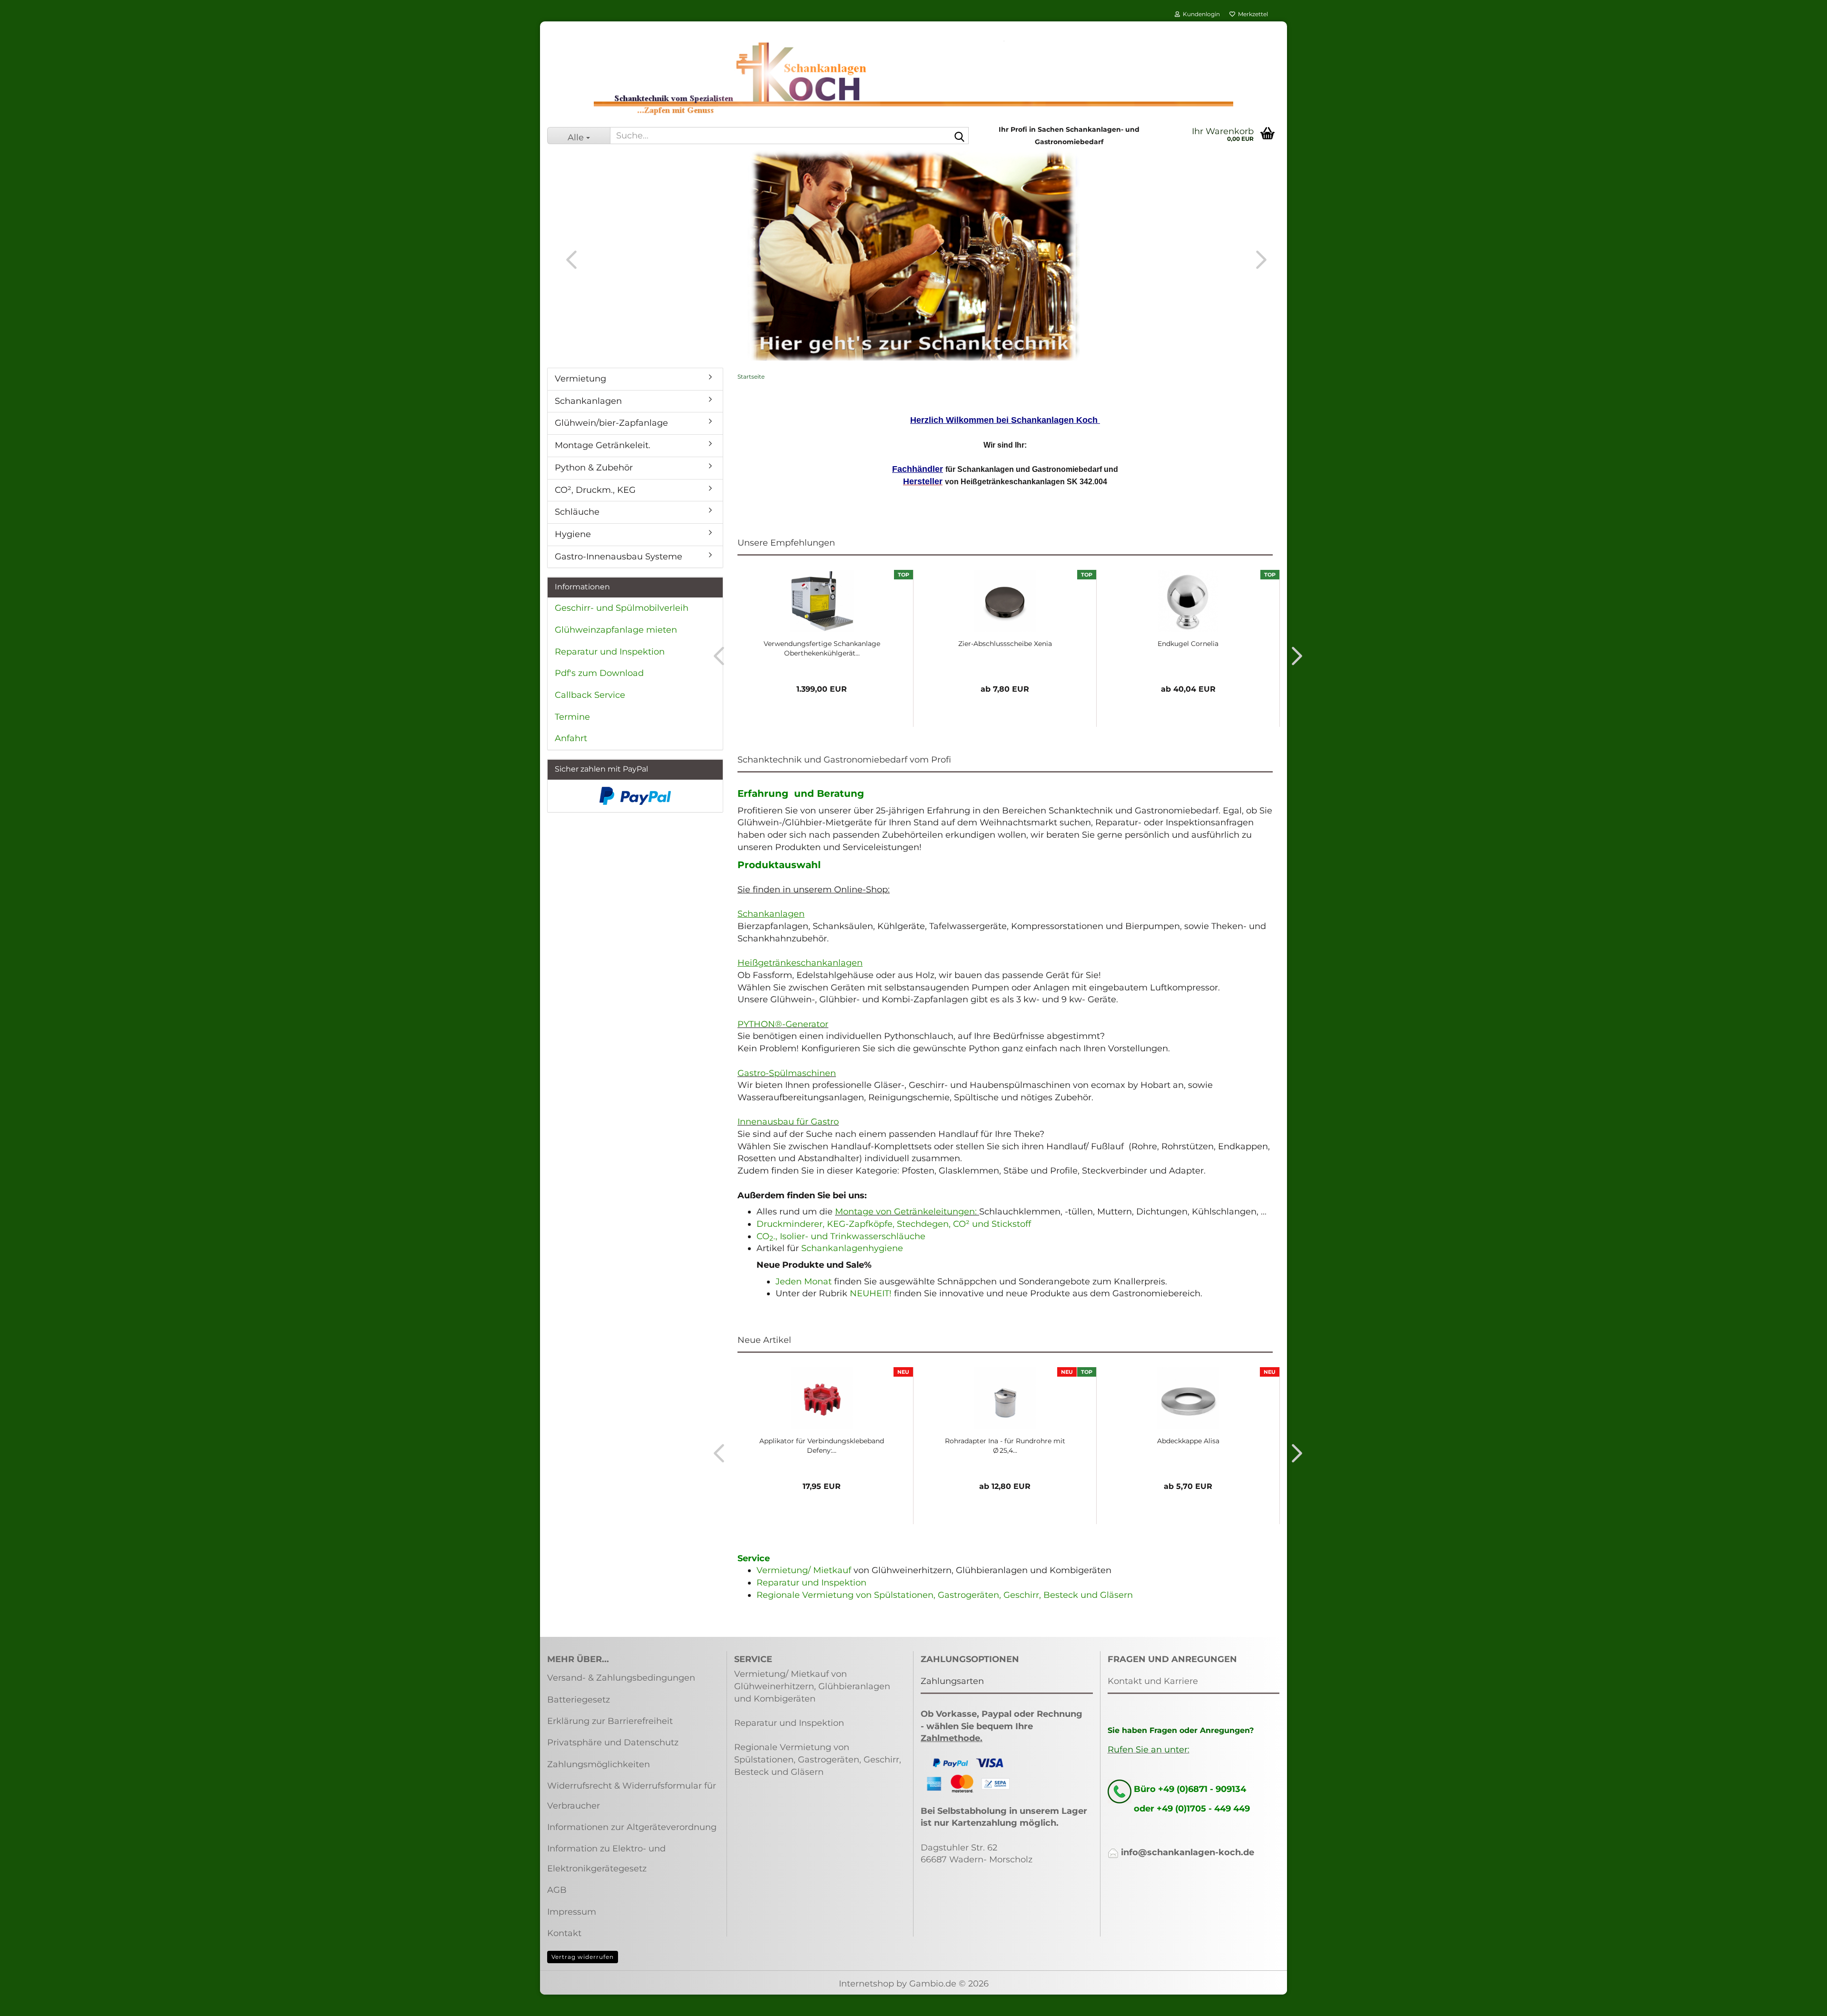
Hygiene (573, 534)
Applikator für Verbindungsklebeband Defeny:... (822, 1446)
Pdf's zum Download (599, 673)
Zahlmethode (950, 1738)
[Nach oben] (1801, 2002)
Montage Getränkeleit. (603, 445)
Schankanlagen (588, 401)
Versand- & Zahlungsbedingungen (621, 1678)
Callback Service (590, 695)
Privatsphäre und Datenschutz (613, 1742)
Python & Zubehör (594, 468)
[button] (569, 259)
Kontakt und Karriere (1153, 1681)
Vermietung (580, 379)
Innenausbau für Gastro (788, 1122)
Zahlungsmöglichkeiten (599, 1764)
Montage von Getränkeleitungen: (906, 1212)
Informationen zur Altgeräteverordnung (632, 1827)
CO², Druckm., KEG (595, 490)
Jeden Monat (804, 1282)
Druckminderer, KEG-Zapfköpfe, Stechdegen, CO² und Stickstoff (894, 1224)
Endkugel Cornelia (1188, 644)
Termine (572, 717)
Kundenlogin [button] (1200, 14)
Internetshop (866, 1984)
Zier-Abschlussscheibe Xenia (1005, 644)
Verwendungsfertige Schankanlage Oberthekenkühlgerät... (822, 648)
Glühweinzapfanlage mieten (616, 630)
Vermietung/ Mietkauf (805, 1570)
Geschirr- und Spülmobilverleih (622, 608)
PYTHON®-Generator (783, 1024)
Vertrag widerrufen (583, 1957)
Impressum (572, 1912)
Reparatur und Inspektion (811, 1583)
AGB (557, 1890)
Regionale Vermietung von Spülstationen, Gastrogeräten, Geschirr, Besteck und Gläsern (945, 1595)
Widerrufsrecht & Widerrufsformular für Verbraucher (632, 1796)
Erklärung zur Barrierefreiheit (610, 1721)
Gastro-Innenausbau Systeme (619, 557)
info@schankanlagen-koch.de (1188, 1852)
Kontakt (564, 1933)
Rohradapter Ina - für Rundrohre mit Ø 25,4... (1005, 1446)
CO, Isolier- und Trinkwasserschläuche (841, 1236)
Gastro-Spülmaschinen (787, 1073)
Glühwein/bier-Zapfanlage (611, 423)
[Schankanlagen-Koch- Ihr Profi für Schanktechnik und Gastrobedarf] (913, 78)
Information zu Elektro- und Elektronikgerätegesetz (606, 1858)
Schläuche (577, 512)
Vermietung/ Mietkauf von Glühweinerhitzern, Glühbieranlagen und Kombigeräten (812, 1686)
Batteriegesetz (579, 1700)
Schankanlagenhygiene (852, 1248)
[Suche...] (960, 136)
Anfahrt (571, 738)
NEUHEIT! (871, 1293)
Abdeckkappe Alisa (1188, 1441)
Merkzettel (1252, 14)
